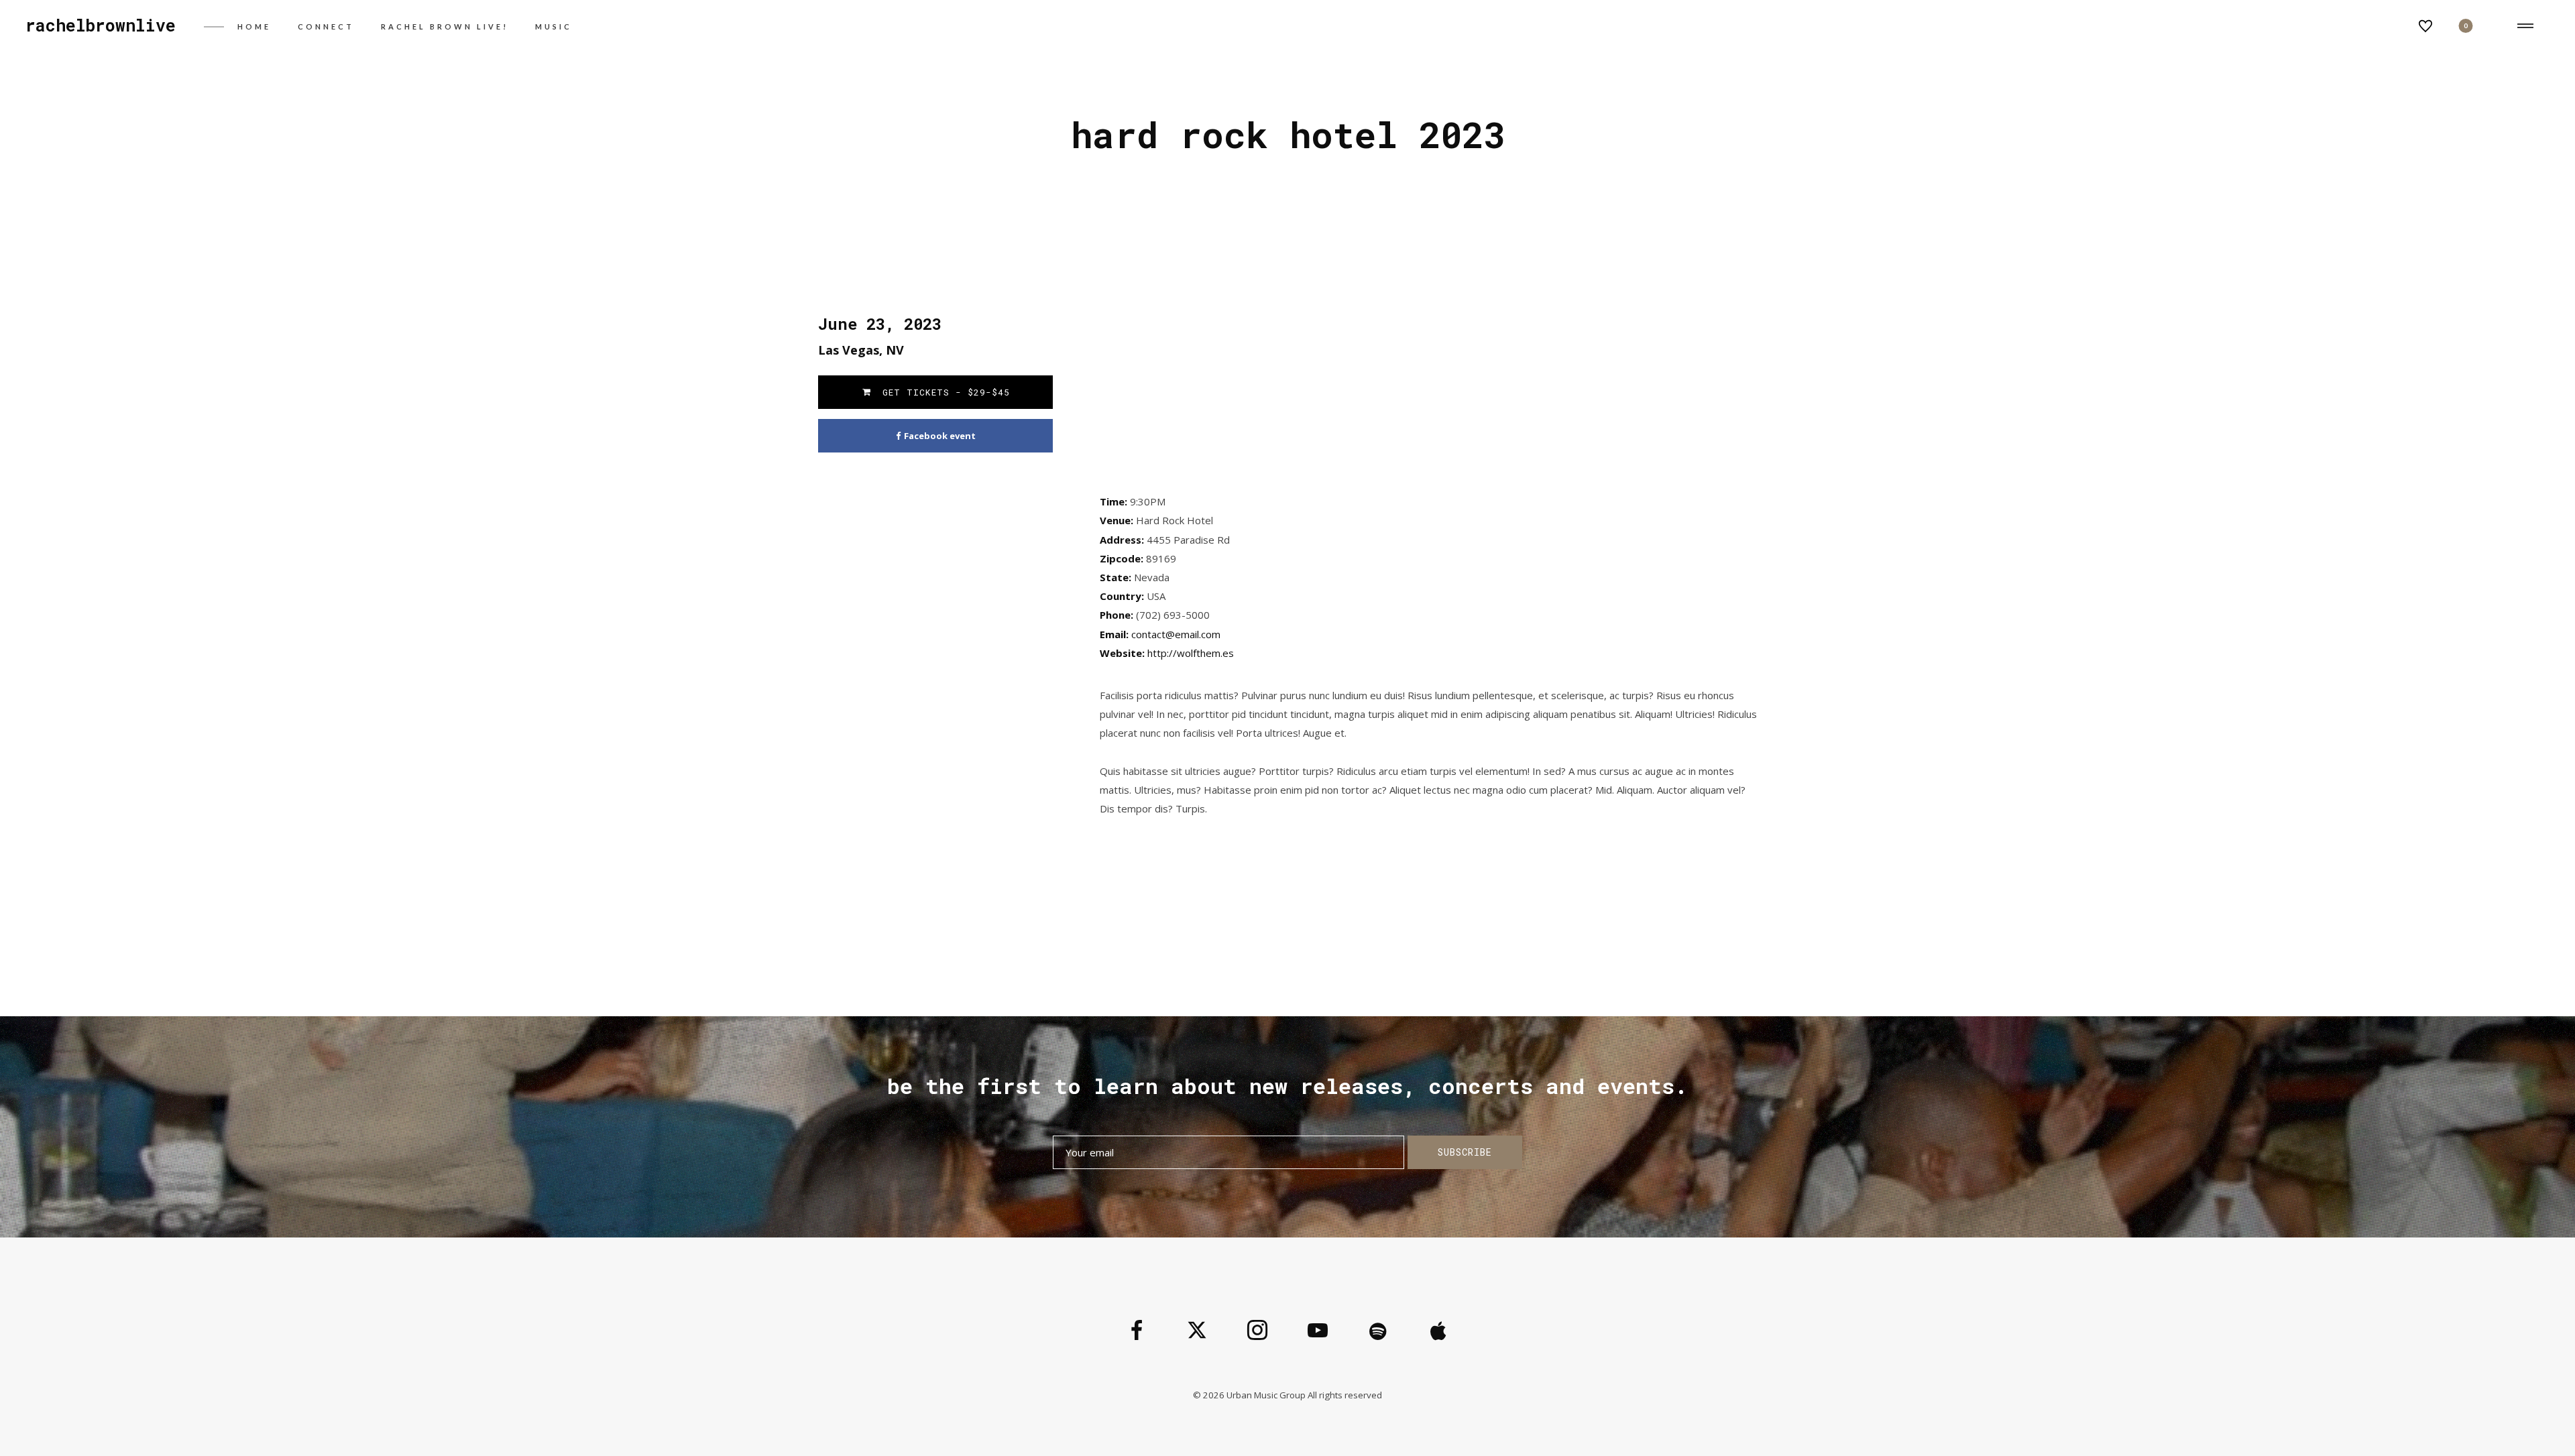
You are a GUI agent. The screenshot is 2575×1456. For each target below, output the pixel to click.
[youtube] (1318, 1341)
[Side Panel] (2523, 27)
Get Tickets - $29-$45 (943, 392)
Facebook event (940, 436)
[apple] (1438, 1331)
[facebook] (1137, 1331)
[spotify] (1378, 1331)
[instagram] (1257, 1331)
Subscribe (1465, 1152)
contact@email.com (1176, 634)
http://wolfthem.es (1191, 653)
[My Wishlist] (2425, 30)
